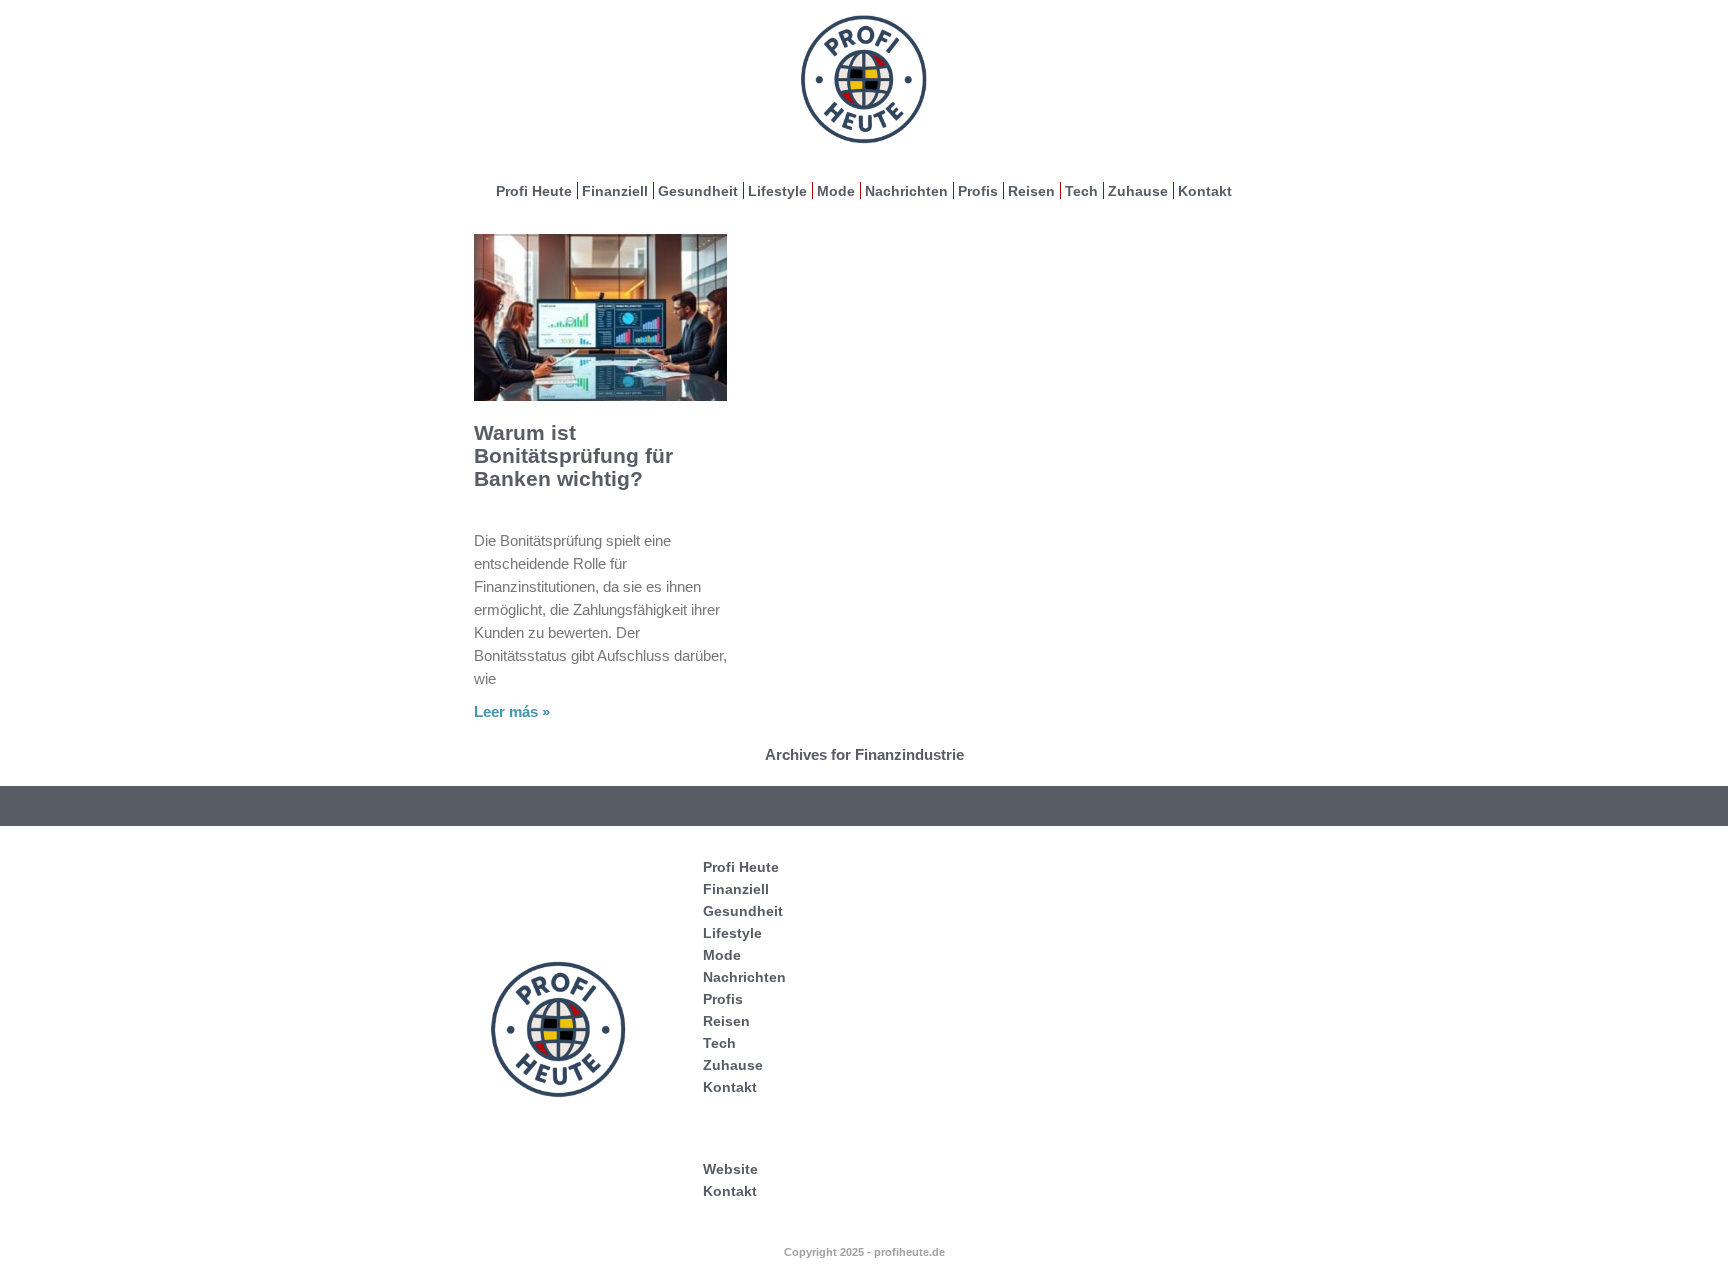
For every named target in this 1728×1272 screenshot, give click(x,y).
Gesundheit (698, 191)
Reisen (1031, 191)
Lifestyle (777, 191)
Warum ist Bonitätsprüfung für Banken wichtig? (573, 455)
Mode (836, 191)
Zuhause (1138, 191)
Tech (1081, 191)
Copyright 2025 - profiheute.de (864, 1252)
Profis (978, 191)
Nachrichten (906, 191)
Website (730, 1169)
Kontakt (1205, 191)
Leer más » (512, 711)
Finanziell (615, 191)
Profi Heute (534, 191)
